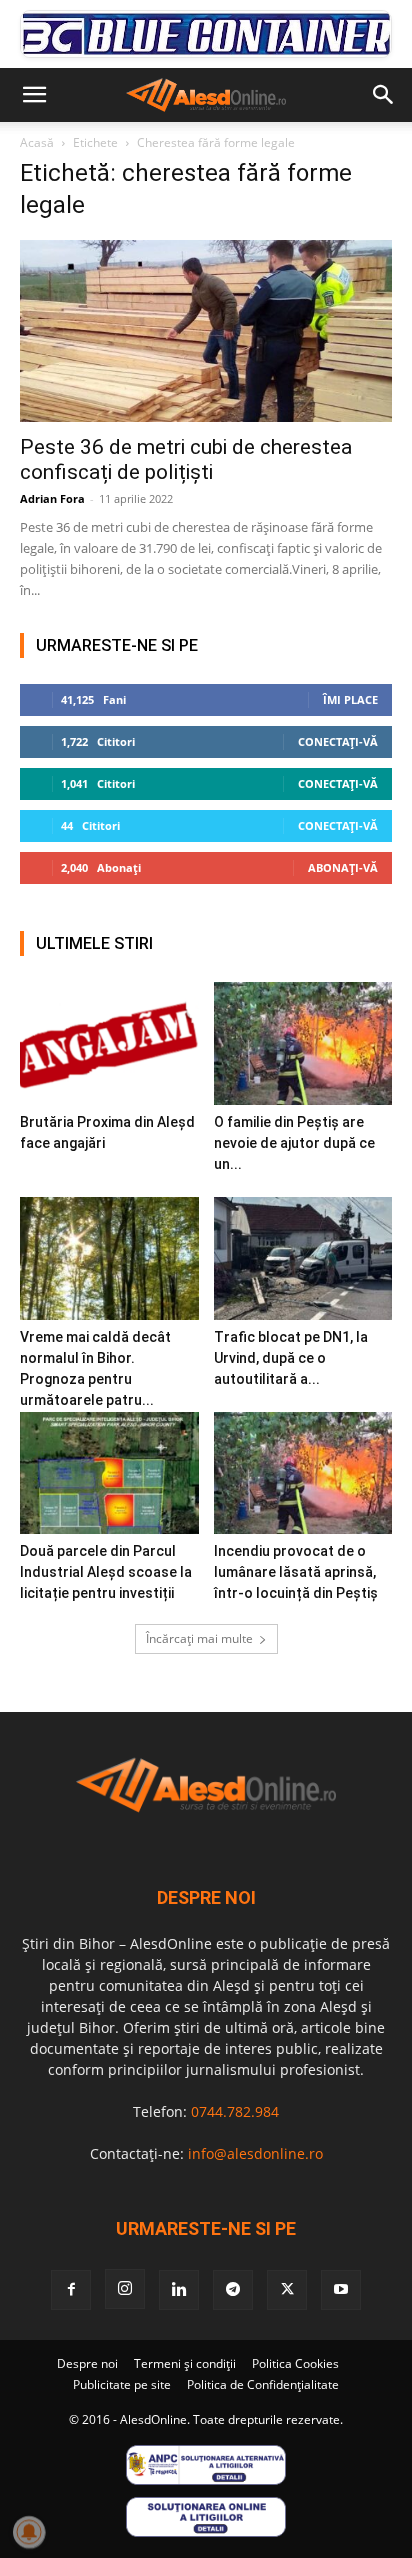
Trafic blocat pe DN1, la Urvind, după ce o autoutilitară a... (291, 1358)
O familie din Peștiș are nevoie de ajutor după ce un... (294, 1143)
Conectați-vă (338, 741)
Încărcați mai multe (199, 1638)
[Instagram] (125, 2289)
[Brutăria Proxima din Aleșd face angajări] (109, 1043)
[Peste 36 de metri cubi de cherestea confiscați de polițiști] (206, 331)
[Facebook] (71, 2290)
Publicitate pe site (122, 2384)
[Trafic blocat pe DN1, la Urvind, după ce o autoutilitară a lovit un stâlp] (303, 1258)
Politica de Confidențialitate (263, 2384)
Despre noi (87, 2363)
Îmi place (350, 699)
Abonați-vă (343, 867)
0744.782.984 (235, 2111)
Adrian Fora (52, 498)
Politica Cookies (295, 2363)
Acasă (37, 142)
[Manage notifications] (29, 2532)
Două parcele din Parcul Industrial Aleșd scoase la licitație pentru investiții (106, 1572)
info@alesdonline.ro (255, 2153)
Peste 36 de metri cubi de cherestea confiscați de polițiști (186, 459)
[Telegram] (233, 2290)
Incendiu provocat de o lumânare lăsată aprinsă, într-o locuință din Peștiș (296, 1572)
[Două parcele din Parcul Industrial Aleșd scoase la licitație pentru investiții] (109, 1473)
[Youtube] (341, 2290)
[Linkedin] (179, 2290)
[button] (34, 95)
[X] (287, 2290)
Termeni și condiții (185, 2363)
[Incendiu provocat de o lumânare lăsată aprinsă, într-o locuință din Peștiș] (303, 1473)
